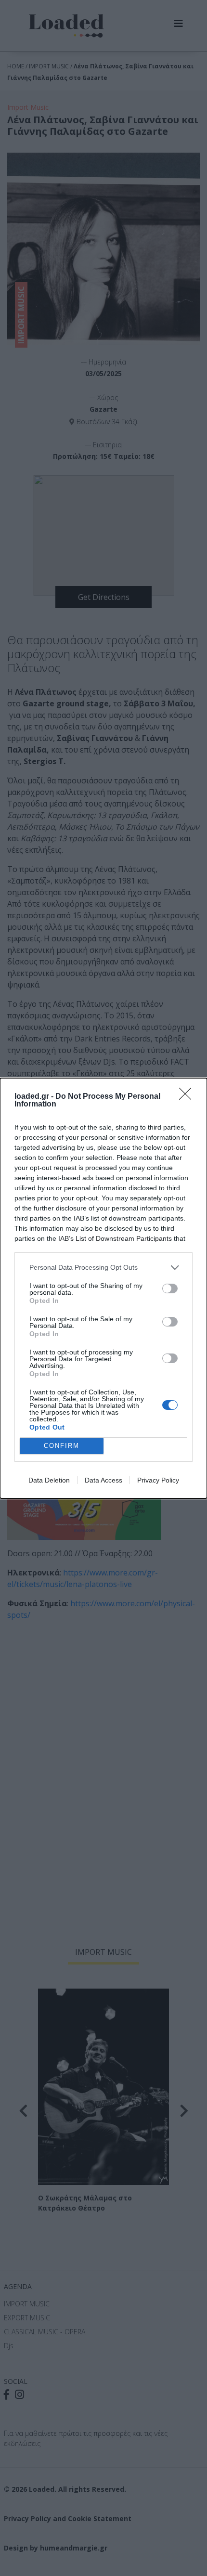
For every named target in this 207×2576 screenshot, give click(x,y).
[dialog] (103, 1288)
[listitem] (103, 1268)
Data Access (103, 1480)
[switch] (170, 1288)
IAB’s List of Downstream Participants (115, 1238)
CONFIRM (62, 1446)
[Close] (188, 1097)
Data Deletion (49, 1480)
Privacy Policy (158, 1480)
